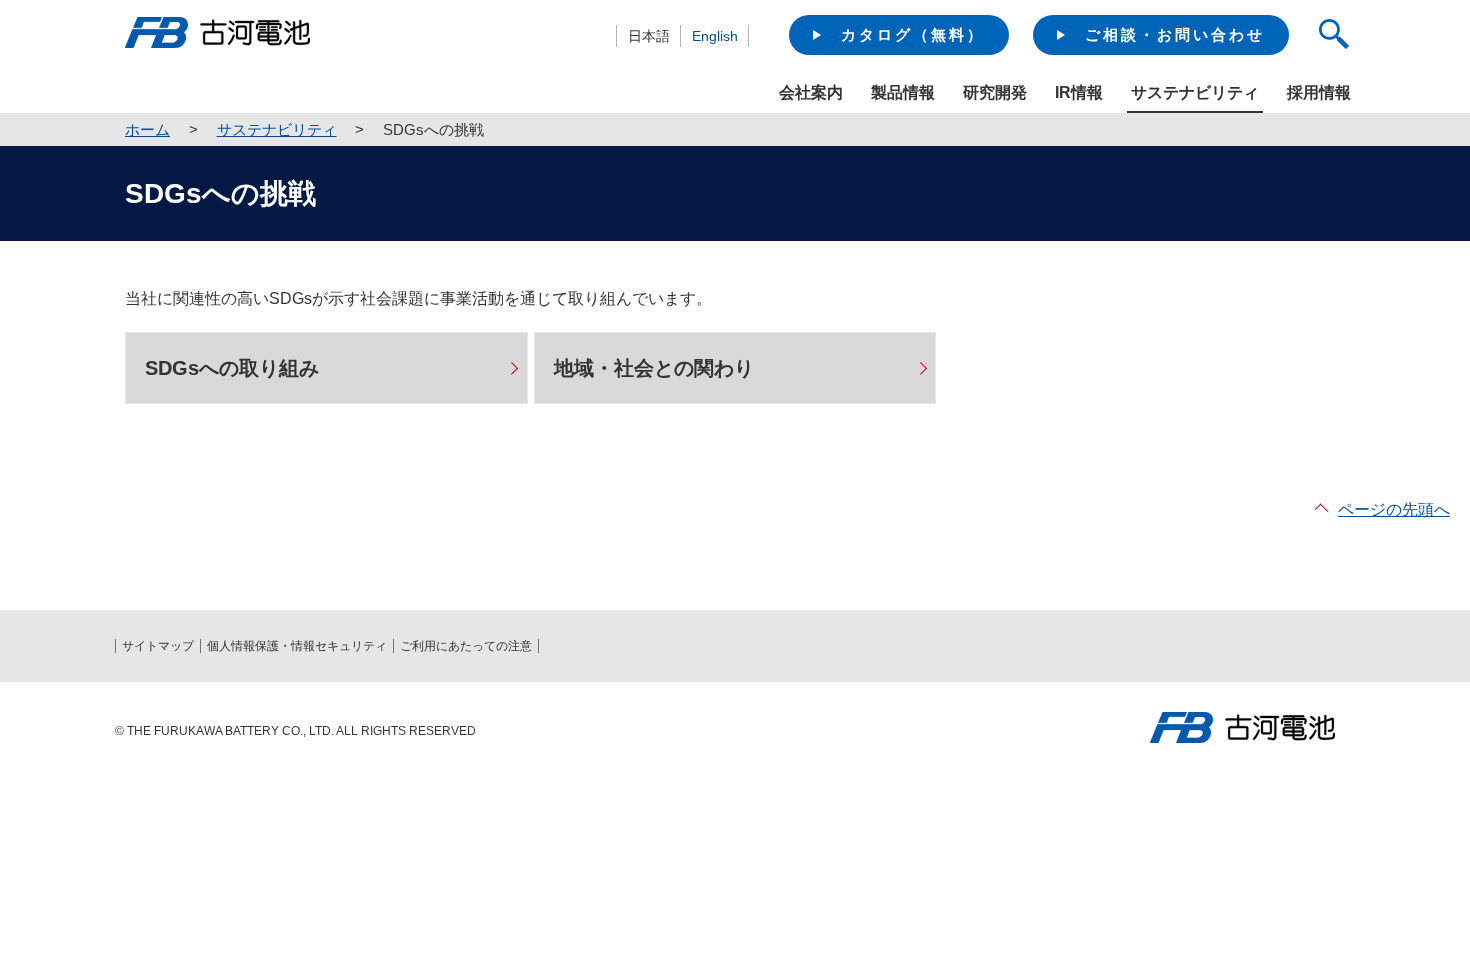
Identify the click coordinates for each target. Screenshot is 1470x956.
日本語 (649, 36)
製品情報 (903, 92)
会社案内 (811, 92)
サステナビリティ (277, 129)
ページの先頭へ (1394, 509)
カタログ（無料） (913, 34)
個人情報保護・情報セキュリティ (297, 646)
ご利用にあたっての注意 (466, 646)
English (715, 36)
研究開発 (995, 92)
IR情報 (1079, 92)
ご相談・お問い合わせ (1175, 34)
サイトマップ (158, 646)
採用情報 (1319, 92)
